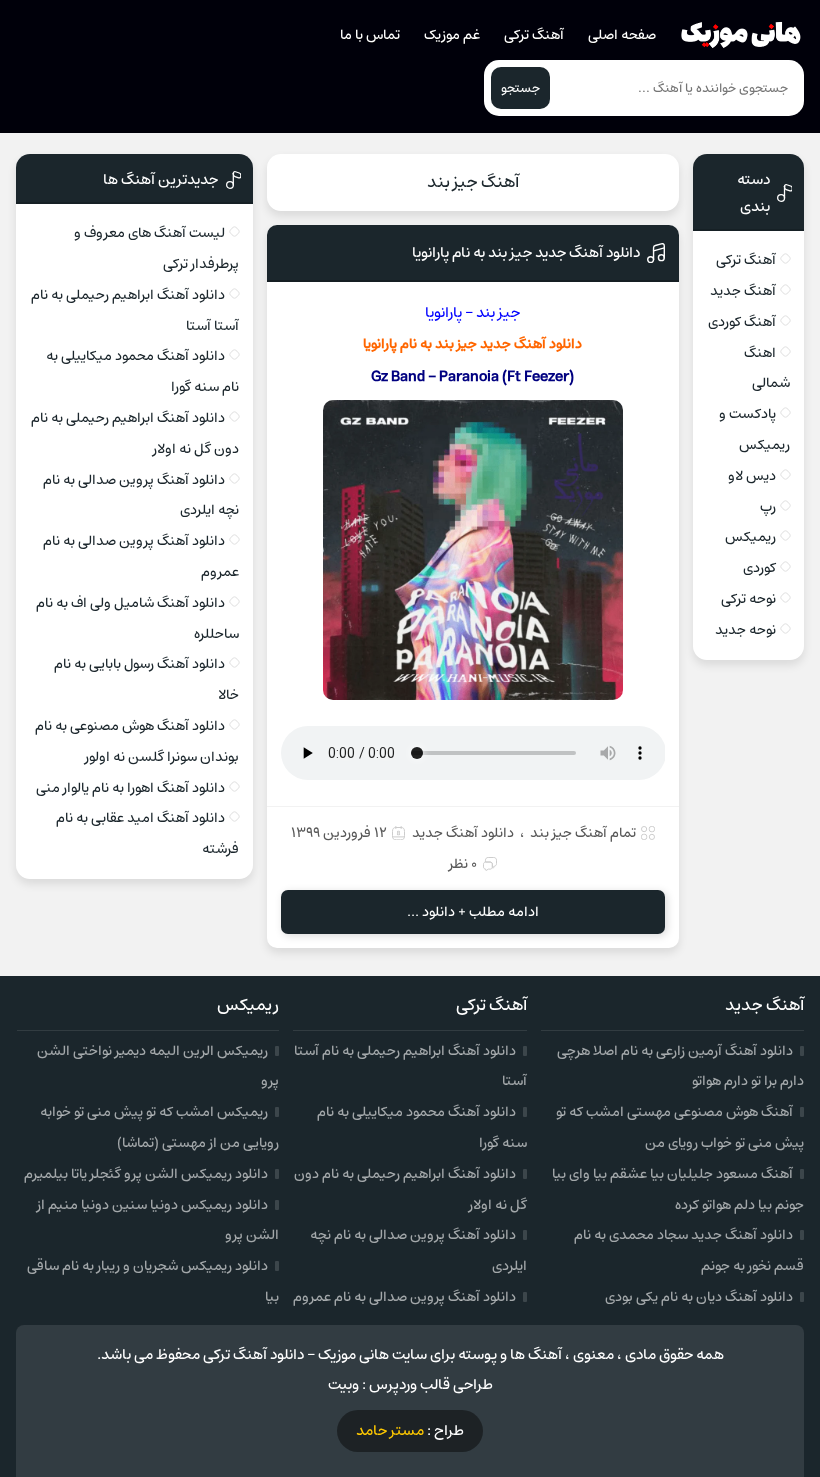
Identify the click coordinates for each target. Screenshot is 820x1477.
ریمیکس (750, 537)
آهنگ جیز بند (473, 182)
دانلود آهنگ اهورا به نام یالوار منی (130, 788)
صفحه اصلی (622, 35)
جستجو (520, 88)
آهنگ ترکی (534, 35)
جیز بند (456, 344)
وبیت (343, 1384)
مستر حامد (390, 1430)
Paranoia (469, 376)
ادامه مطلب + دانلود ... (473, 912)
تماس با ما (370, 35)
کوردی (759, 568)
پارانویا (380, 344)
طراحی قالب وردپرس (431, 1384)
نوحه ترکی (748, 599)
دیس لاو (752, 476)
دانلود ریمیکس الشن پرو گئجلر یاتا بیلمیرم (146, 1174)
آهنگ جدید (743, 291)
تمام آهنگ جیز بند (583, 833)
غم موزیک (452, 35)
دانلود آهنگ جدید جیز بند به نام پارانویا (526, 252)
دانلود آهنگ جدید (463, 833)
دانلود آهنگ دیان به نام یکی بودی (699, 1297)
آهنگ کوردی (742, 322)
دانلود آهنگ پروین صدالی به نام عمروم (404, 1297)
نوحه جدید (745, 630)
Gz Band (398, 376)
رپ (768, 507)
